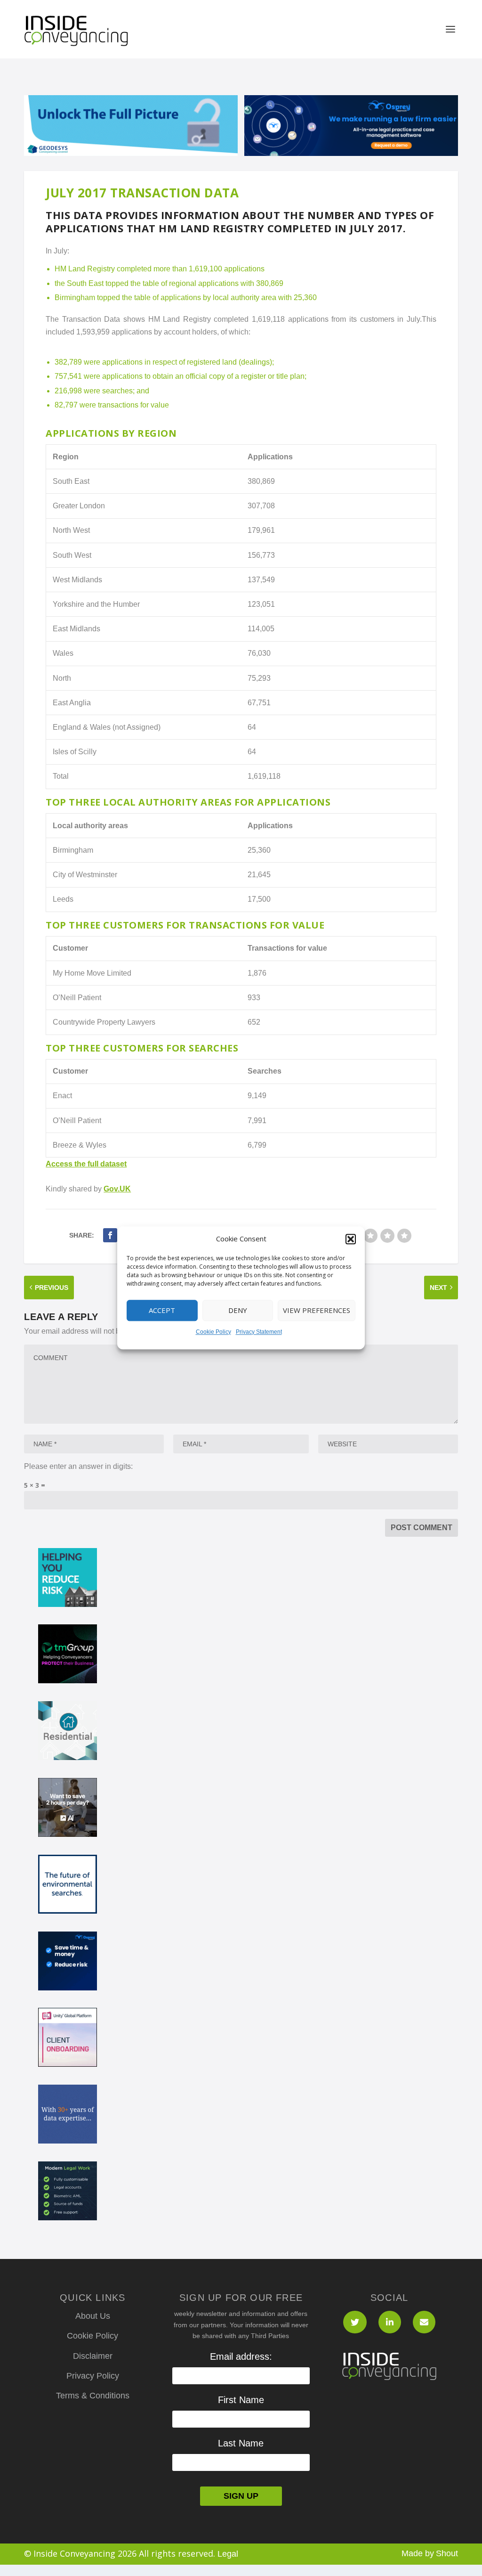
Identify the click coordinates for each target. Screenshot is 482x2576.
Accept (162, 1311)
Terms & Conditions (93, 2396)
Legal (228, 2554)
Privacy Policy (93, 2376)
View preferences (317, 1311)
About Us (93, 2316)
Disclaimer (93, 2356)
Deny (238, 1311)
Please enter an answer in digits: (78, 1466)
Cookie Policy (213, 1332)
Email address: (241, 2356)
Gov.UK (117, 1189)
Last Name (241, 2443)
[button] (351, 1239)
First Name (241, 2400)
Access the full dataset (86, 1164)
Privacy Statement (259, 1332)
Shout (447, 2553)
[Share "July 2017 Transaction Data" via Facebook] (110, 1235)
